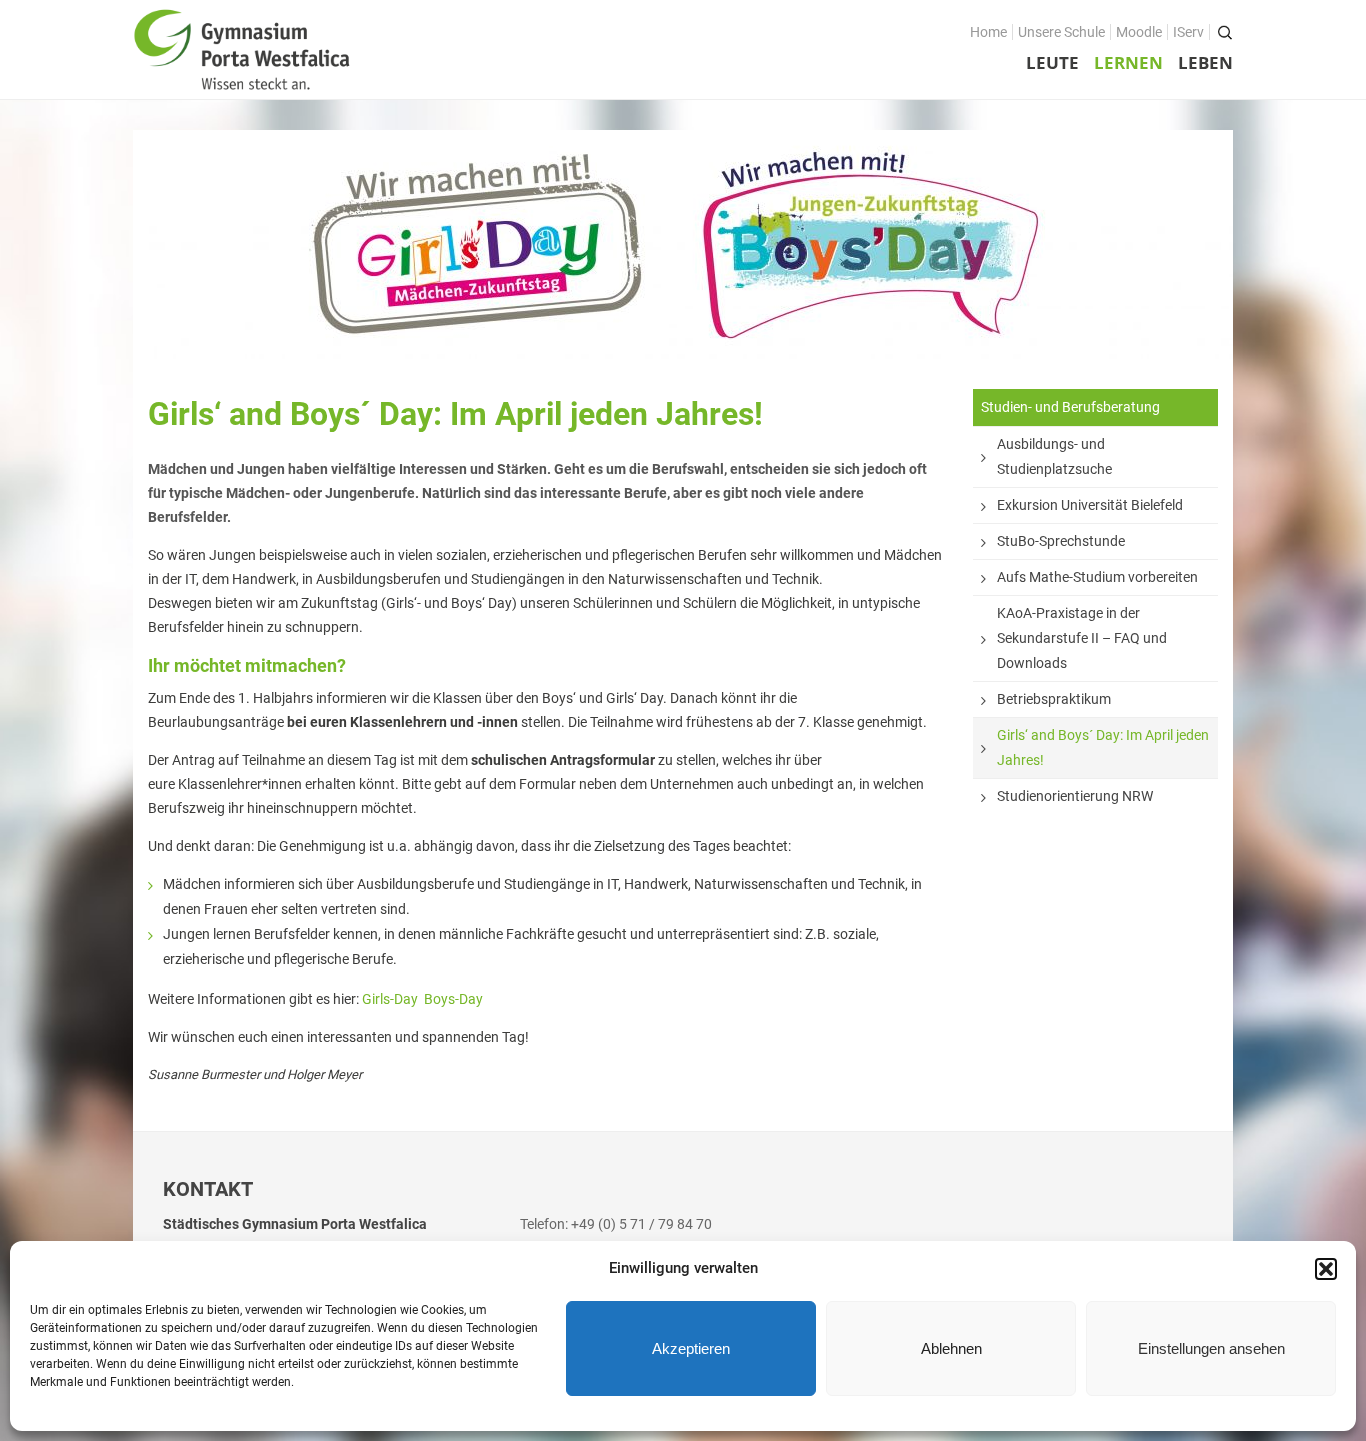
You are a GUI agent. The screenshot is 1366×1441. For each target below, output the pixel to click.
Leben (1205, 62)
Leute (1052, 62)
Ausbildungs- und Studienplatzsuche (1054, 456)
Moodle (1139, 32)
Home (988, 32)
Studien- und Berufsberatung (1070, 407)
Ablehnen (951, 1348)
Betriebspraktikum (1054, 699)
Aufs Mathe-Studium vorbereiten (1097, 577)
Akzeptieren (691, 1348)
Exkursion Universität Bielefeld (1090, 505)
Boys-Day (453, 999)
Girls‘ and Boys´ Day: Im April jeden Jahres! (1103, 747)
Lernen (1128, 62)
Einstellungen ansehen (1211, 1348)
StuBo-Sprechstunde (1061, 541)
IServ (1188, 32)
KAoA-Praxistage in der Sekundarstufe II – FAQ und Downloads (1082, 638)
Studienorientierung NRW (1075, 796)
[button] (1326, 1269)
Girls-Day (390, 999)
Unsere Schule (1061, 32)
